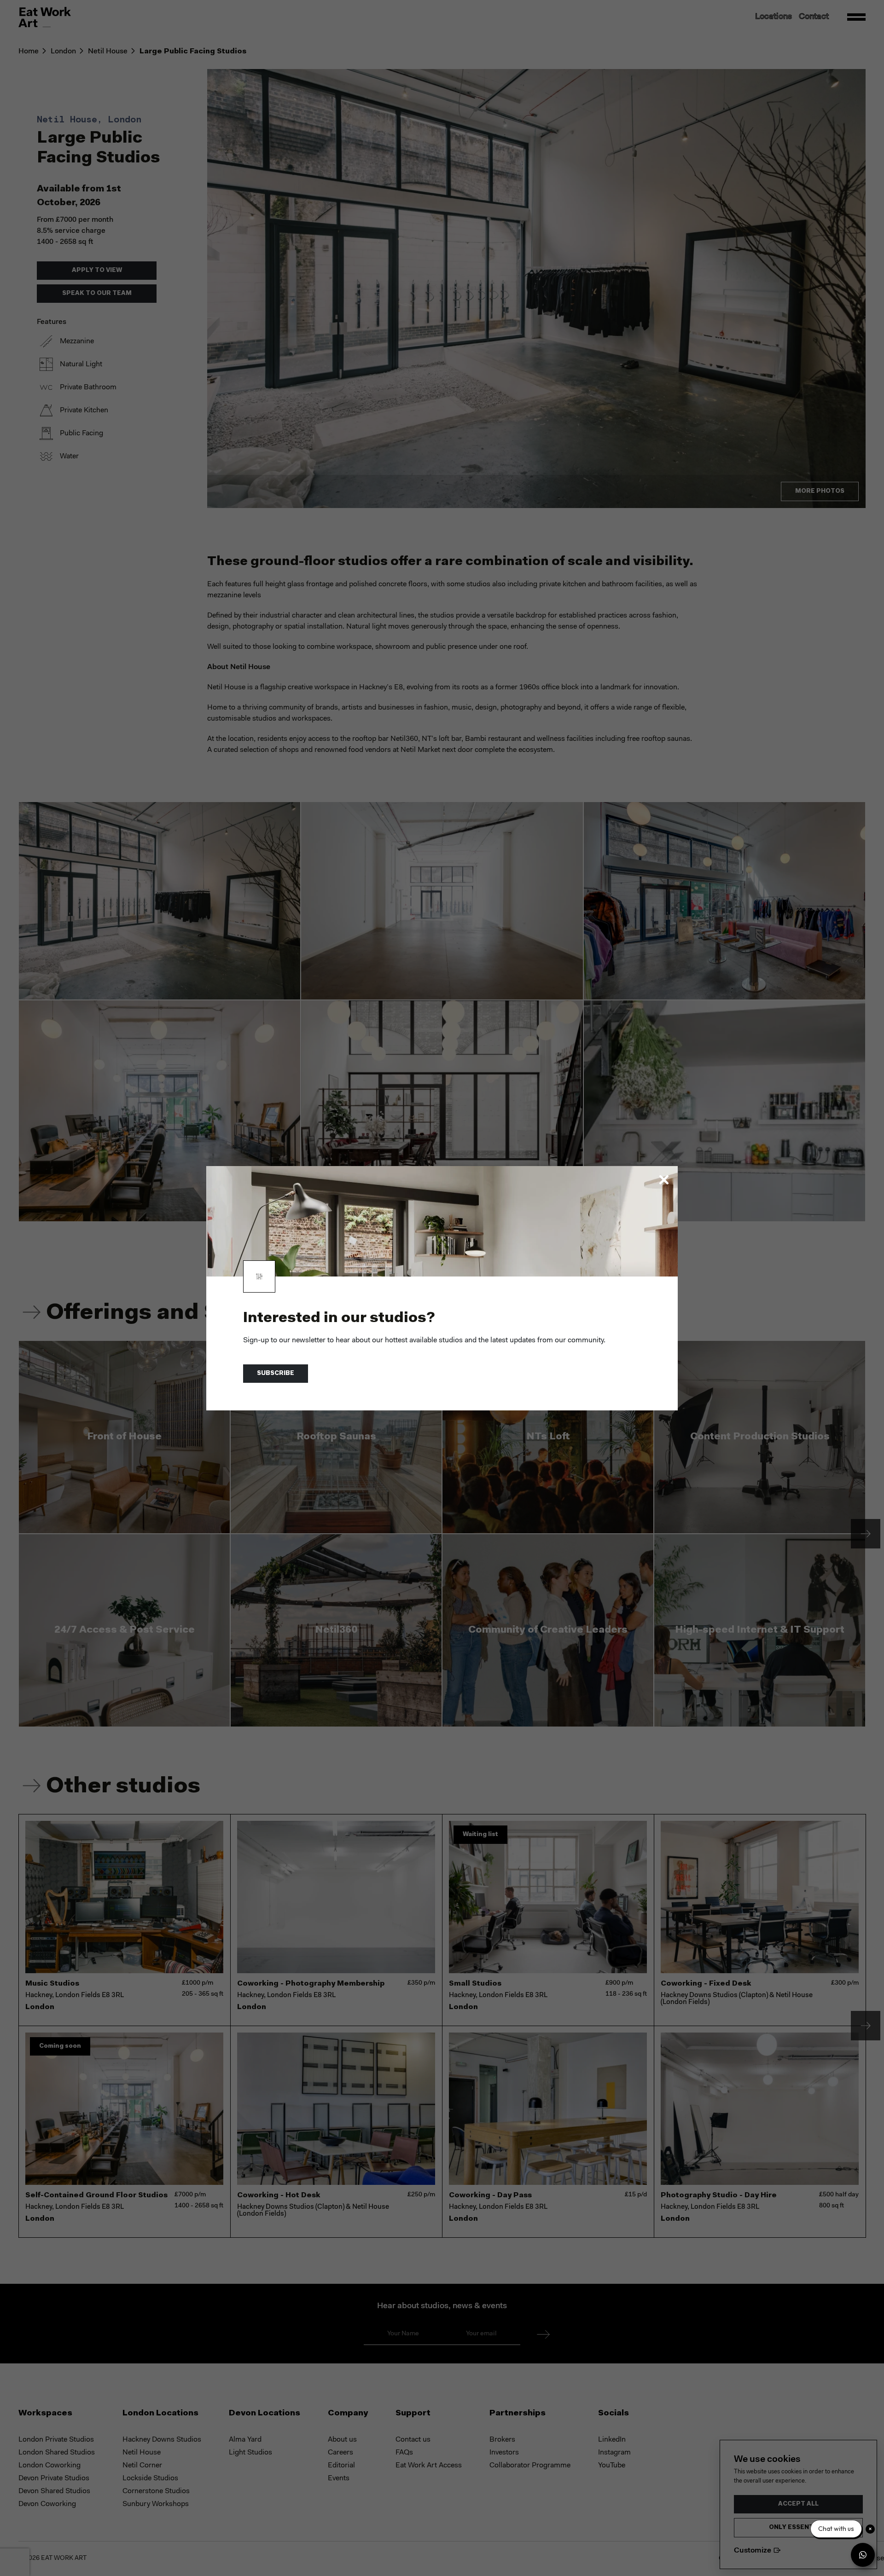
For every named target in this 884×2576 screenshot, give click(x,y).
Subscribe (276, 1373)
